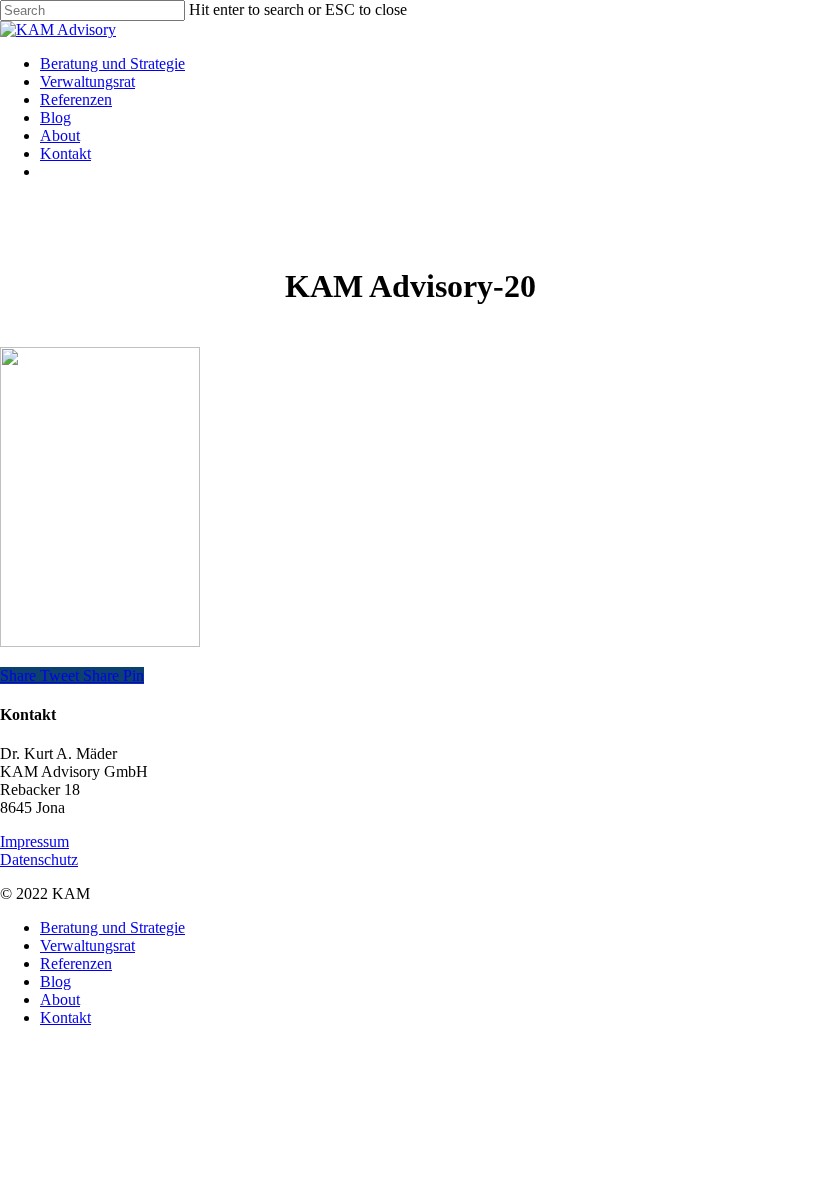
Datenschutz (39, 859)
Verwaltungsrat (87, 945)
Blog (55, 981)
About (60, 999)
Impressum (34, 841)
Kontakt (65, 1017)
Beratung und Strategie (112, 927)
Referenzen (76, 963)
